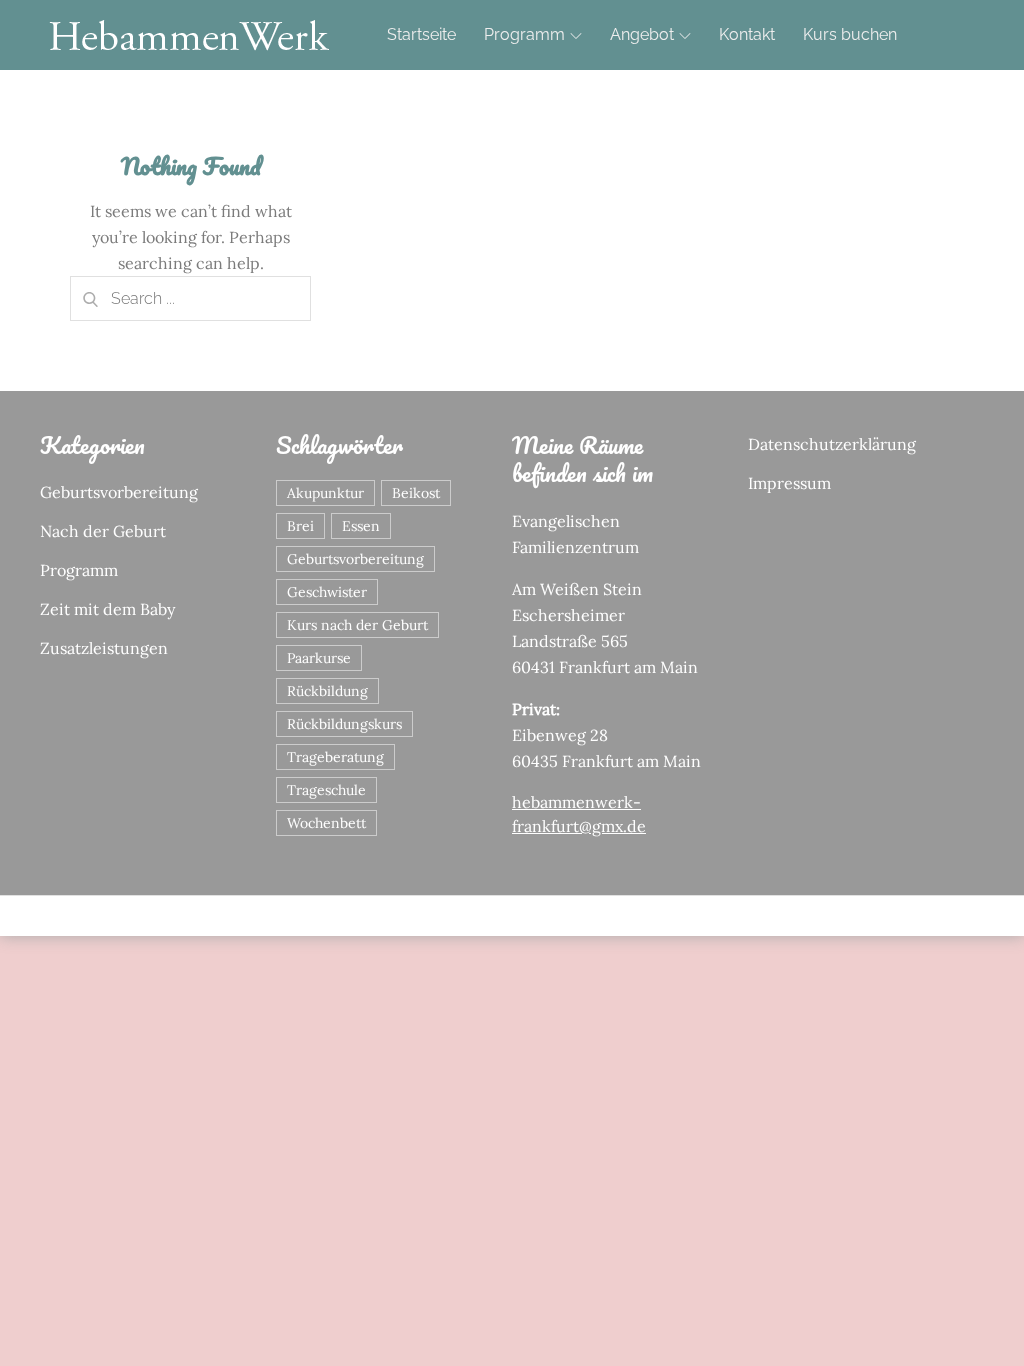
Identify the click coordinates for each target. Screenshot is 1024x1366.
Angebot (642, 34)
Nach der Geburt (103, 531)
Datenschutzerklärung (832, 444)
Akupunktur (325, 493)
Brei (300, 526)
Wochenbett (326, 823)
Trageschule (326, 790)
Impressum (789, 483)
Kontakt (747, 34)
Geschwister (327, 592)
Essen (361, 526)
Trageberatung (335, 757)
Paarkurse (319, 658)
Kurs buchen (850, 34)
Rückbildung (327, 691)
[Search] (90, 298)
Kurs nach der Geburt (357, 625)
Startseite (421, 34)
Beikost (416, 493)
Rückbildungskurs (344, 724)
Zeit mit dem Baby (107, 609)
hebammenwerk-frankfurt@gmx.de (579, 814)
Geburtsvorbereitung (119, 492)
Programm (524, 34)
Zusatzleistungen (104, 648)
